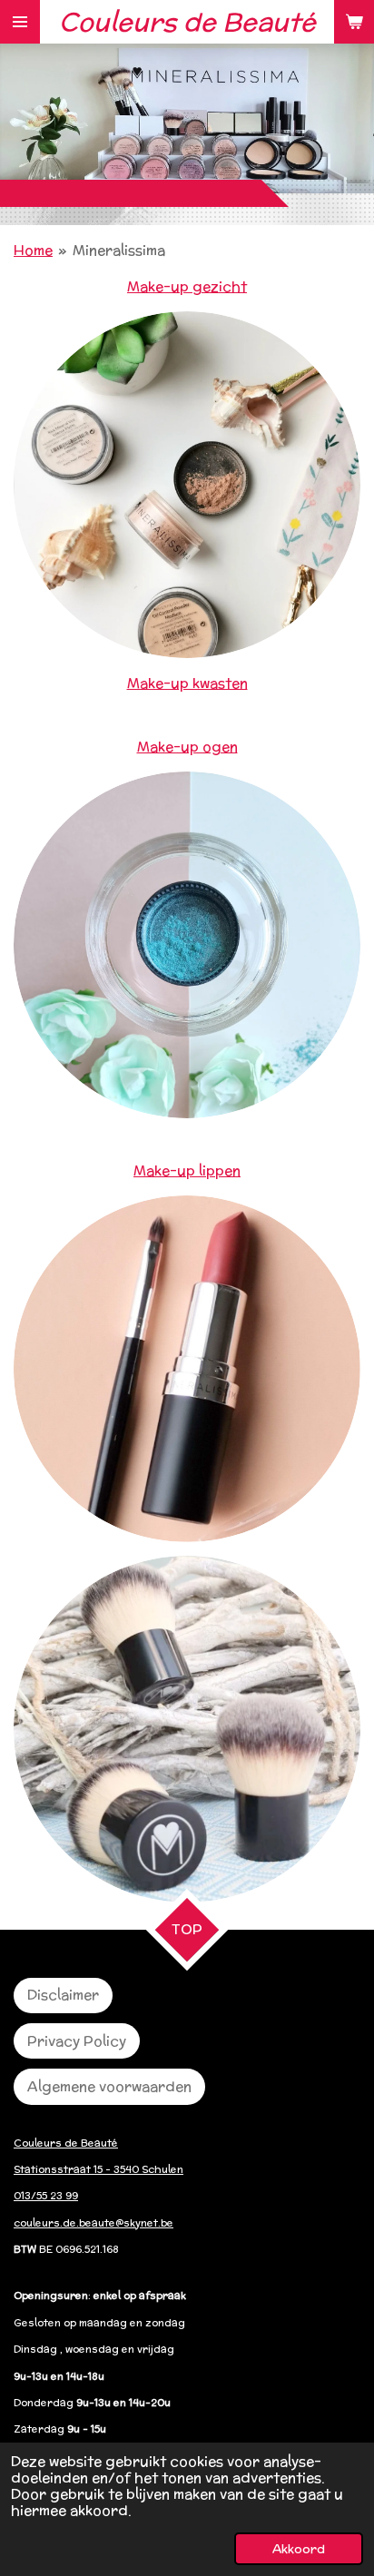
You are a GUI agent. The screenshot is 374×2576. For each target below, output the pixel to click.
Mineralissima (119, 250)
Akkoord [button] (299, 2549)
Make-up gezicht (187, 286)
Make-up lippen (187, 1170)
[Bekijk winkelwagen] (354, 22)
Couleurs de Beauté (66, 2143)
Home (33, 250)
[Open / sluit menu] (20, 22)
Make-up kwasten (187, 683)
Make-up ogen (187, 747)
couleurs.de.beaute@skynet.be (93, 2223)
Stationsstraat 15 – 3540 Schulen (98, 2169)
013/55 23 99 (46, 2196)
